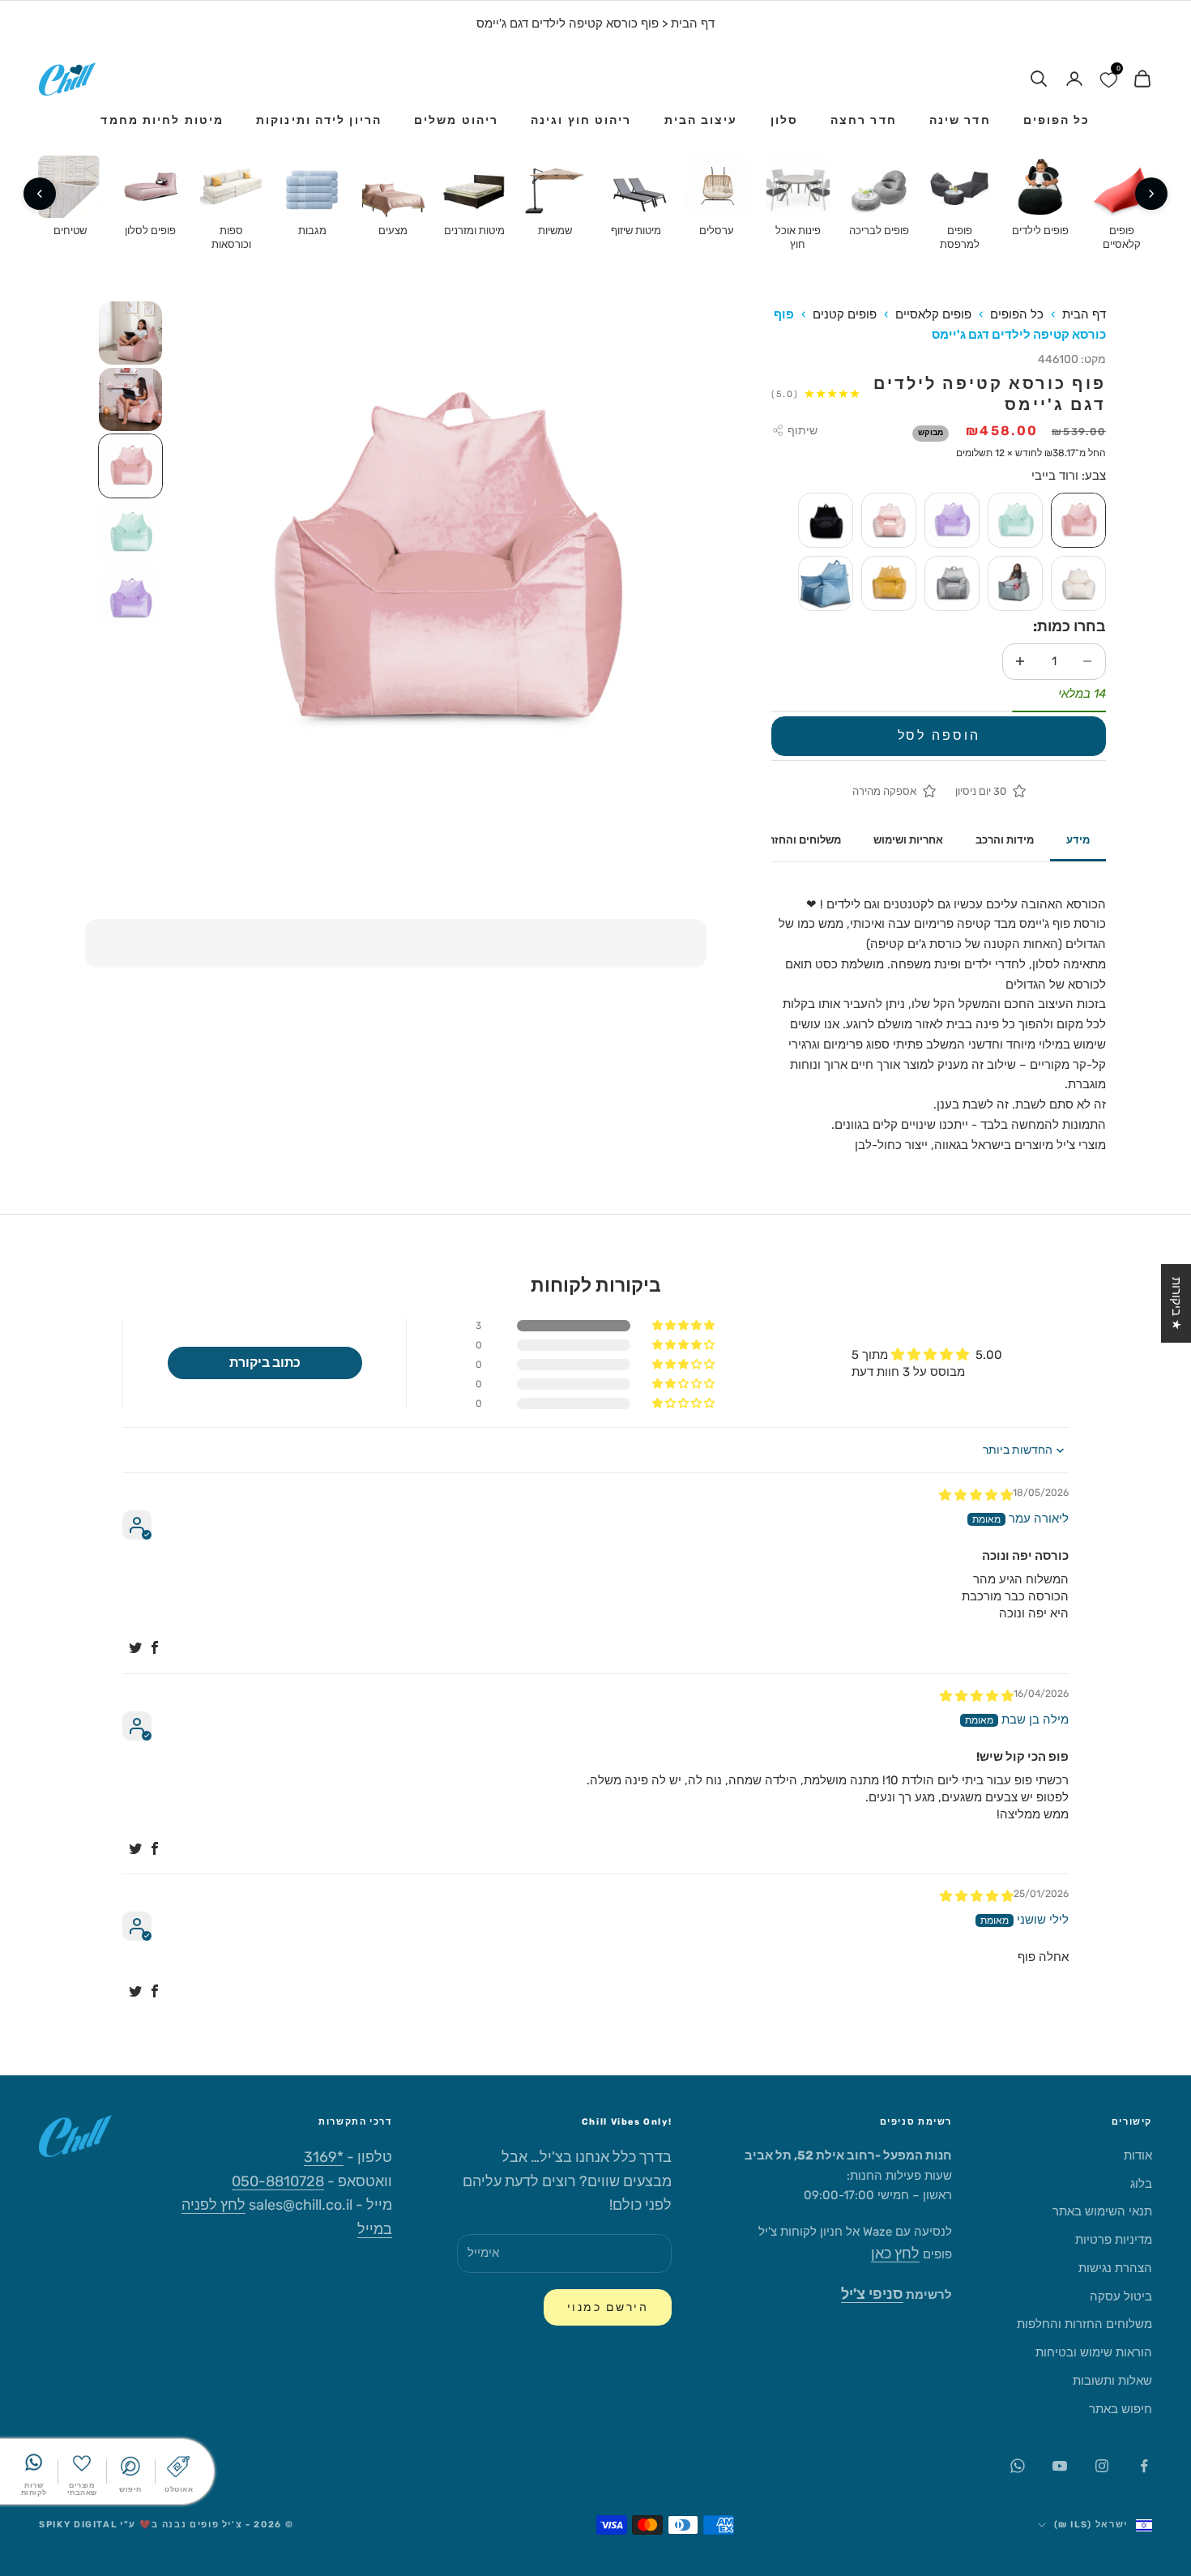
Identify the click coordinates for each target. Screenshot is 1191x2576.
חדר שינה (960, 120)
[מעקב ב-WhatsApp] (1018, 2466)
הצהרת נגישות (1115, 2268)
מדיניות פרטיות (1114, 2240)
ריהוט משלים (456, 120)
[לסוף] (40, 194)
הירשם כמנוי (608, 2307)
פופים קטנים (845, 314)
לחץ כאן (895, 2253)
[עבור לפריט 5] (130, 599)
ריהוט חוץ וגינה (581, 120)
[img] (976, 1495)
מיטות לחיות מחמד (162, 120)
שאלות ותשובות (1112, 2381)
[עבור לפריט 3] (130, 466)
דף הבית (693, 23)
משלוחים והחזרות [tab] (800, 840)
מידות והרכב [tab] (1005, 840)
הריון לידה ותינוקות (319, 120)
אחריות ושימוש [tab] (908, 840)
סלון (784, 120)
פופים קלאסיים (933, 314)
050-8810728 (278, 2181)
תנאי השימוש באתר (1102, 2211)
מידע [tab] (1078, 840)
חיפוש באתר (1121, 2409)
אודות (1138, 2155)
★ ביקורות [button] (1176, 1303)
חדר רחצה (864, 120)
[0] (1108, 79)
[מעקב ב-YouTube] (1060, 2466)
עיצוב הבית (701, 120)
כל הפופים (1057, 120)
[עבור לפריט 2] (130, 399)
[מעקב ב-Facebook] (1144, 2466)
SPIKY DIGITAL (78, 2525)
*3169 (324, 2157)
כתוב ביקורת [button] (265, 1363)
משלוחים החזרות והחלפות (1084, 2324)
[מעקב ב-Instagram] (1102, 2466)
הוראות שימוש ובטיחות (1094, 2352)
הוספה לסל (939, 735)
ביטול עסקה (1121, 2296)
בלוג (1141, 2184)
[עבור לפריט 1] (130, 333)
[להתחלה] (1151, 194)
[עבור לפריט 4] (130, 532)
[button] (685, 1326)
